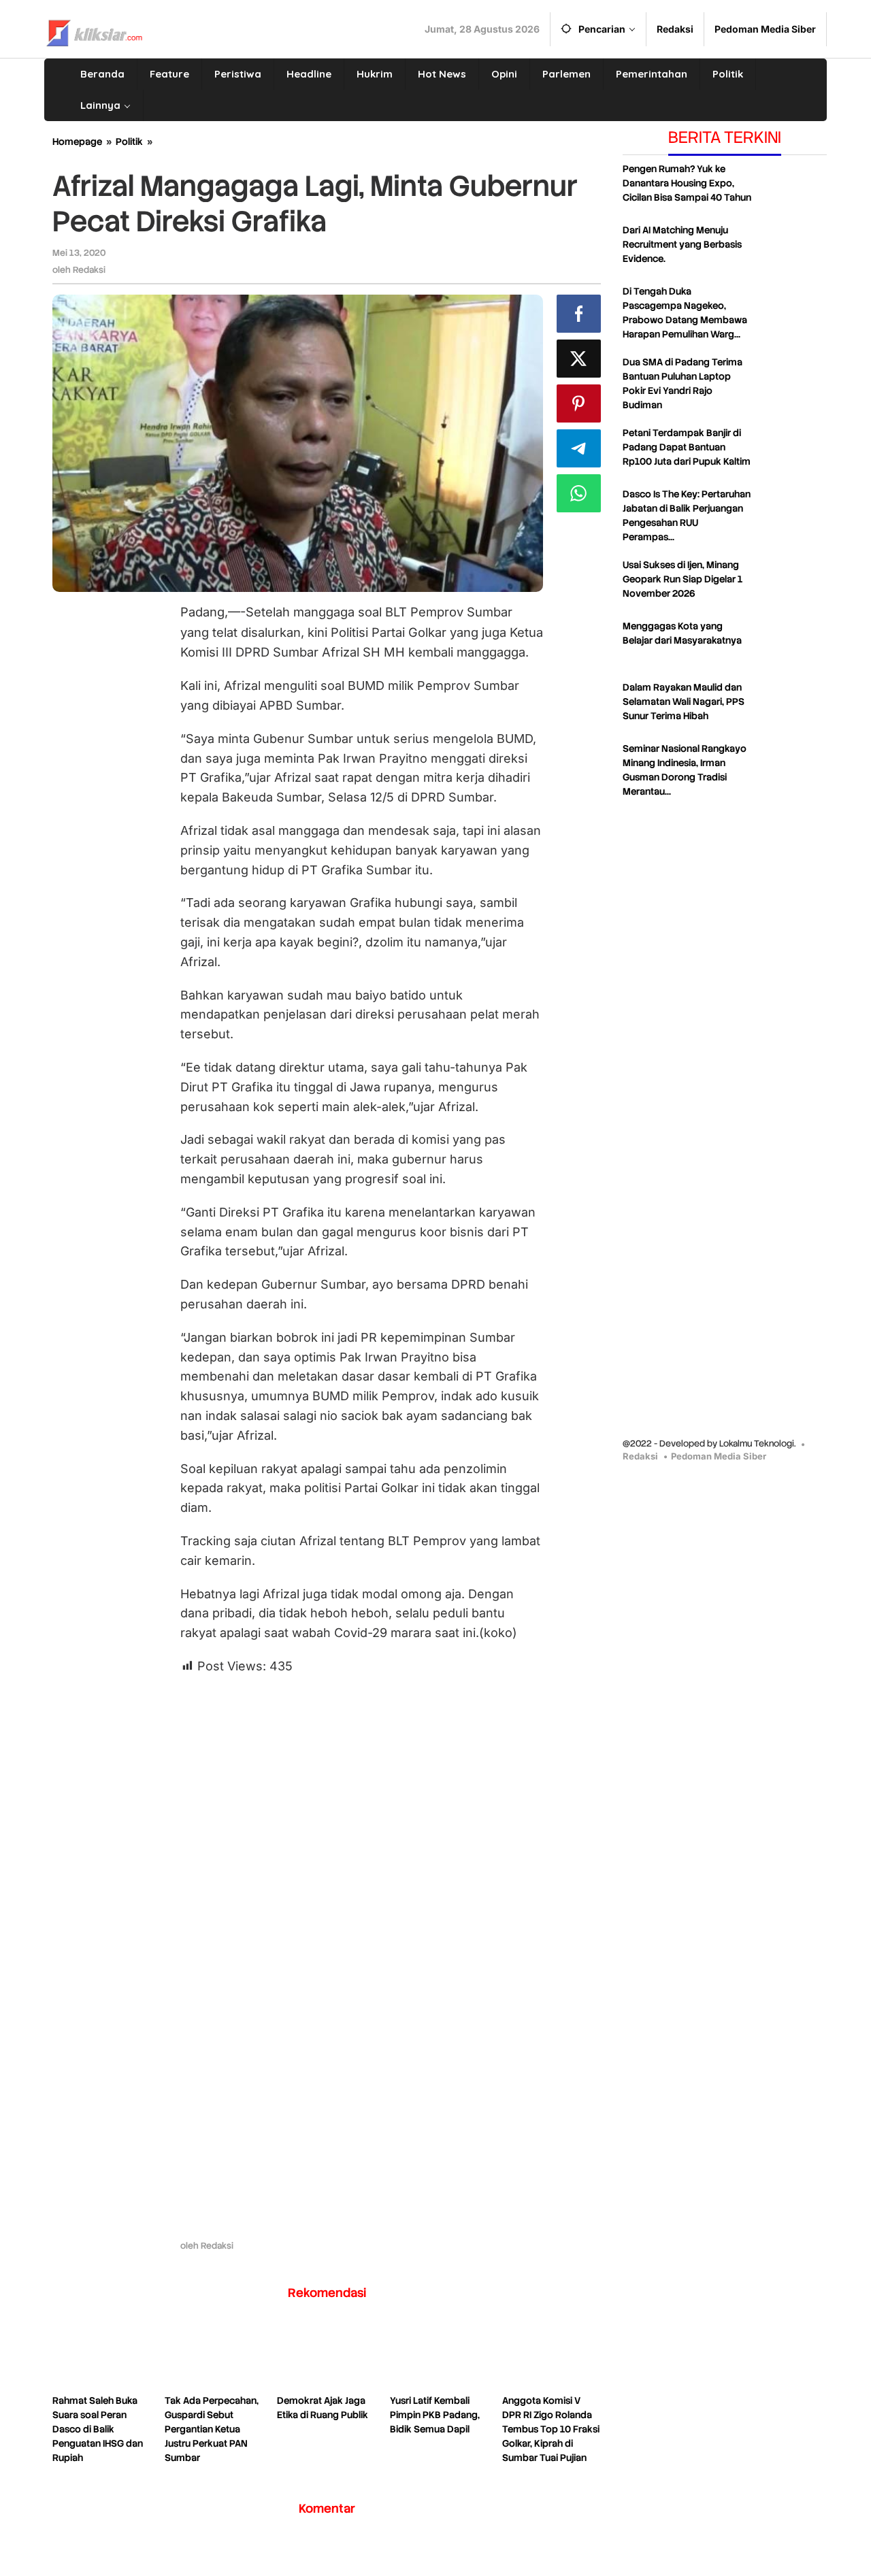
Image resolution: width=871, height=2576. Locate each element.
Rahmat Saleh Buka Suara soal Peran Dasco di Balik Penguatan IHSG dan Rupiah (98, 2429)
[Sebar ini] (579, 314)
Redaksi (640, 1456)
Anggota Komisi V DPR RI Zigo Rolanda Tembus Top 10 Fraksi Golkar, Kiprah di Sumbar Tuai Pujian (551, 2429)
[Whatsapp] (579, 493)
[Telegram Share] (579, 448)
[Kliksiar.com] (94, 31)
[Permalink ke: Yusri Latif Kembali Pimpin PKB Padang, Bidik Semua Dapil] (439, 2356)
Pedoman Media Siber (719, 1456)
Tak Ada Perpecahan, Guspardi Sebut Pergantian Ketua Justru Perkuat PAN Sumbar (212, 2429)
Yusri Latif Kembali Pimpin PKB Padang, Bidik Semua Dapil (435, 2415)
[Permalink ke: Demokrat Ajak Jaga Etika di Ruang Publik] (326, 2356)
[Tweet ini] (579, 359)
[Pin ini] (579, 403)
